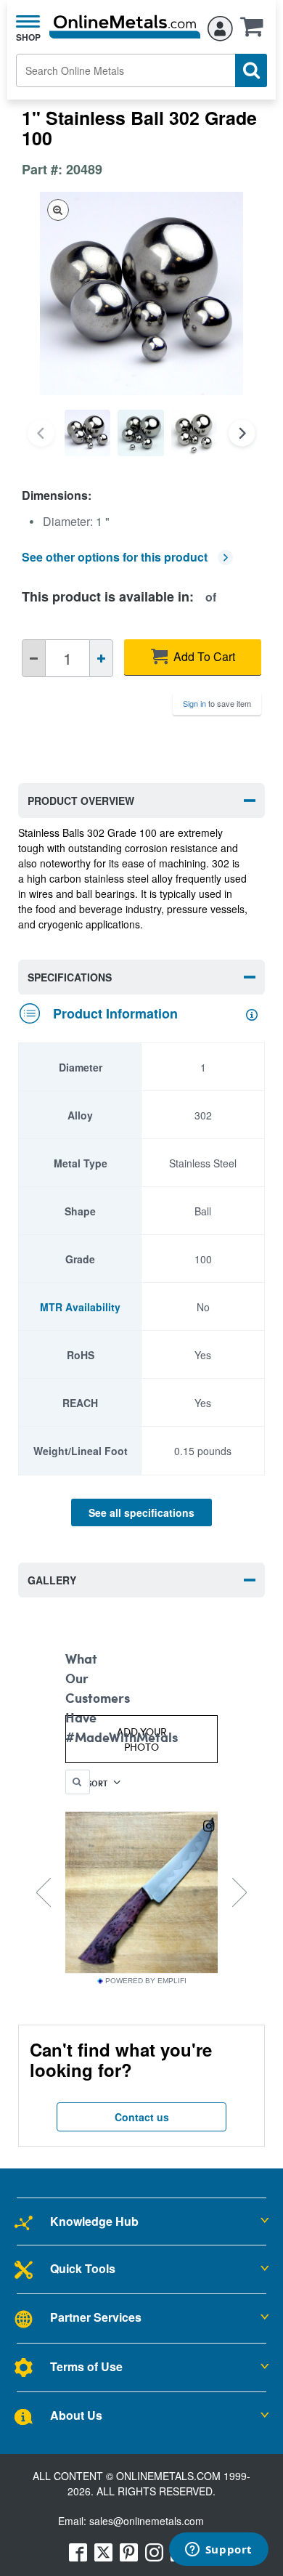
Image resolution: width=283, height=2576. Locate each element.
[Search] (251, 70)
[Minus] (34, 658)
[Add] (101, 658)
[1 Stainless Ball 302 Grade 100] (87, 433)
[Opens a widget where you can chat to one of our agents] (218, 2551)
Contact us (142, 2117)
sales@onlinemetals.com (147, 2521)
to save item (217, 703)
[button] (255, 31)
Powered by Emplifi (146, 1981)
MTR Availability (80, 1307)
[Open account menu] (220, 26)
